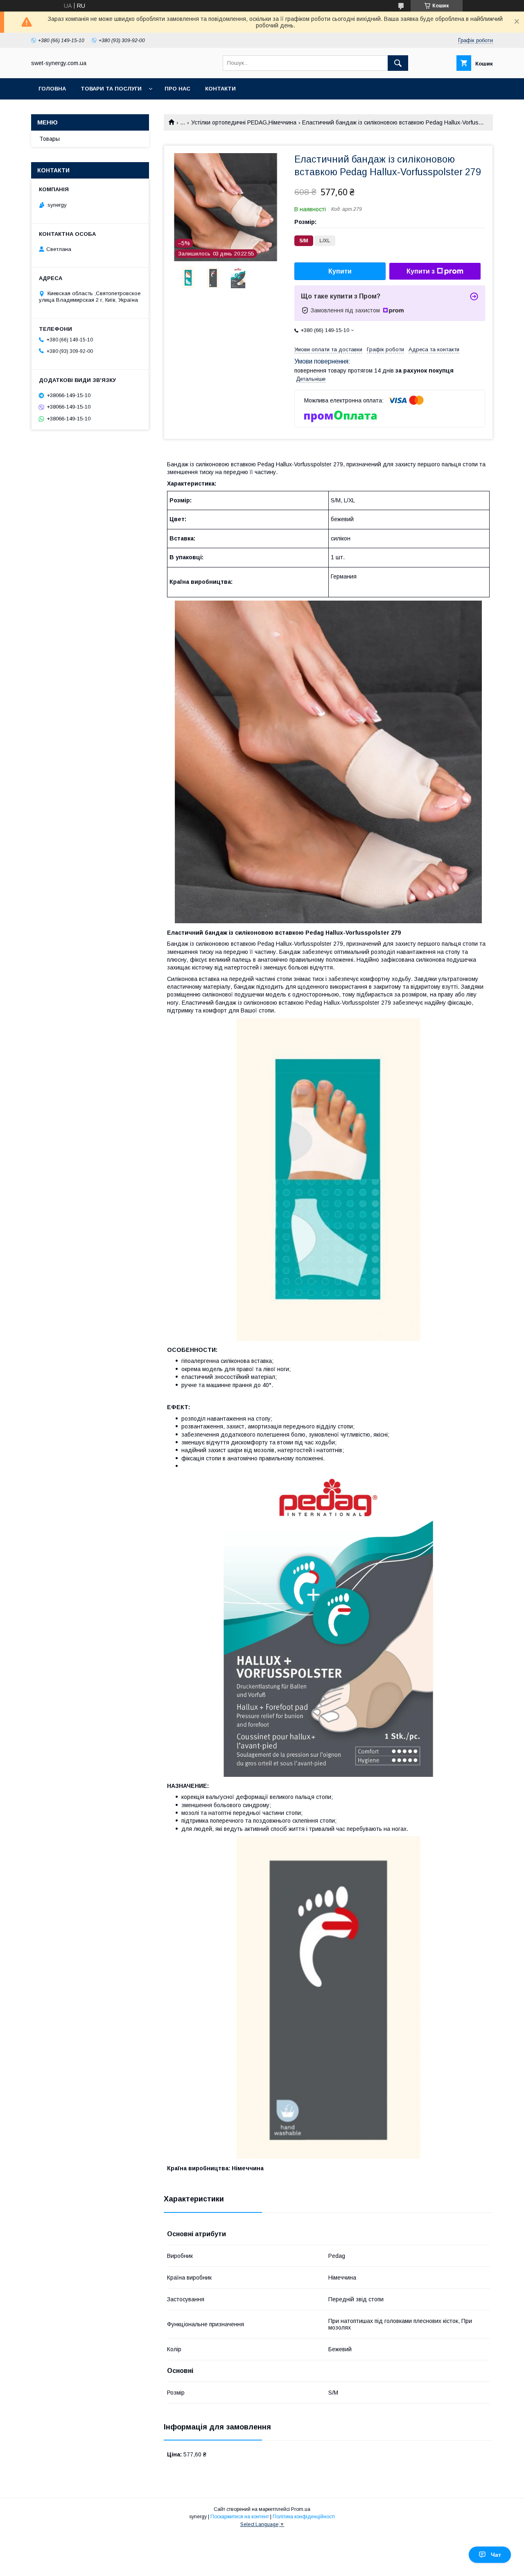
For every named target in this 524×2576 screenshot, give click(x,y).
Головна (52, 89)
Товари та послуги (111, 89)
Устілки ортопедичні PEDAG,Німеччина (244, 122)
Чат (496, 2555)
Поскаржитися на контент (240, 2517)
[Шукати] (398, 63)
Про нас (177, 89)
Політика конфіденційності (304, 2517)
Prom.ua (301, 2509)
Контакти (220, 89)
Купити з (421, 271)
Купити (340, 271)
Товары (50, 139)
